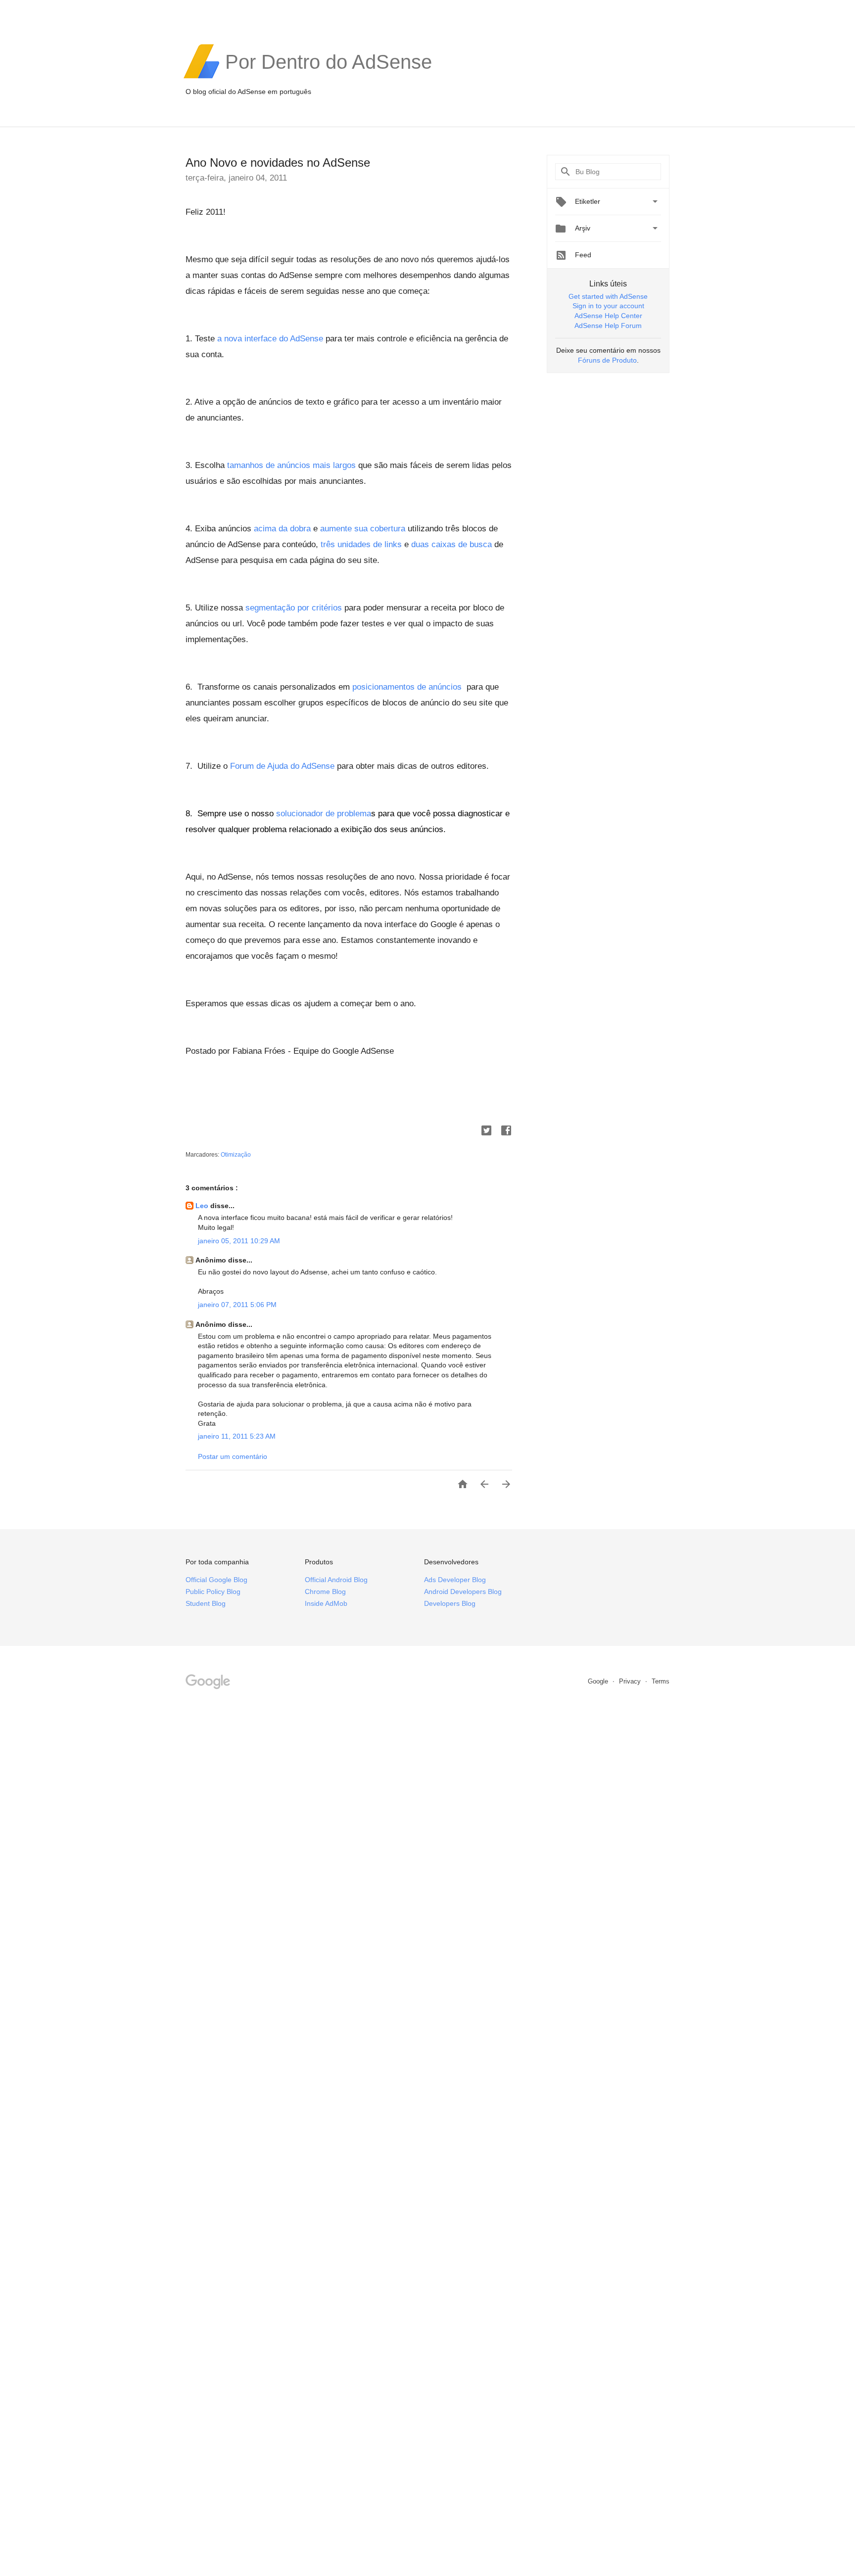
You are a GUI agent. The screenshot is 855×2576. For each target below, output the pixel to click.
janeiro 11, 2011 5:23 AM (237, 1436)
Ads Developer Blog (455, 1580)
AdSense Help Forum (608, 326)
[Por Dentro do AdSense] (329, 77)
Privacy (631, 1681)
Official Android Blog (336, 1580)
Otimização (236, 1155)
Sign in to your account (608, 306)
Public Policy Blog (213, 1592)
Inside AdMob (326, 1603)
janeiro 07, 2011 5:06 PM (237, 1305)
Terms (661, 1681)
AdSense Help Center (608, 316)
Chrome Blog (325, 1592)
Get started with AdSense (608, 296)
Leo (203, 1206)
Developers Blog (450, 1603)
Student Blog (206, 1603)
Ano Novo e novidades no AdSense (278, 163)
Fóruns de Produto (607, 360)
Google (599, 1681)
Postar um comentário (233, 1456)
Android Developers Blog (463, 1592)
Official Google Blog (216, 1580)
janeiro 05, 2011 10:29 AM (239, 1241)
